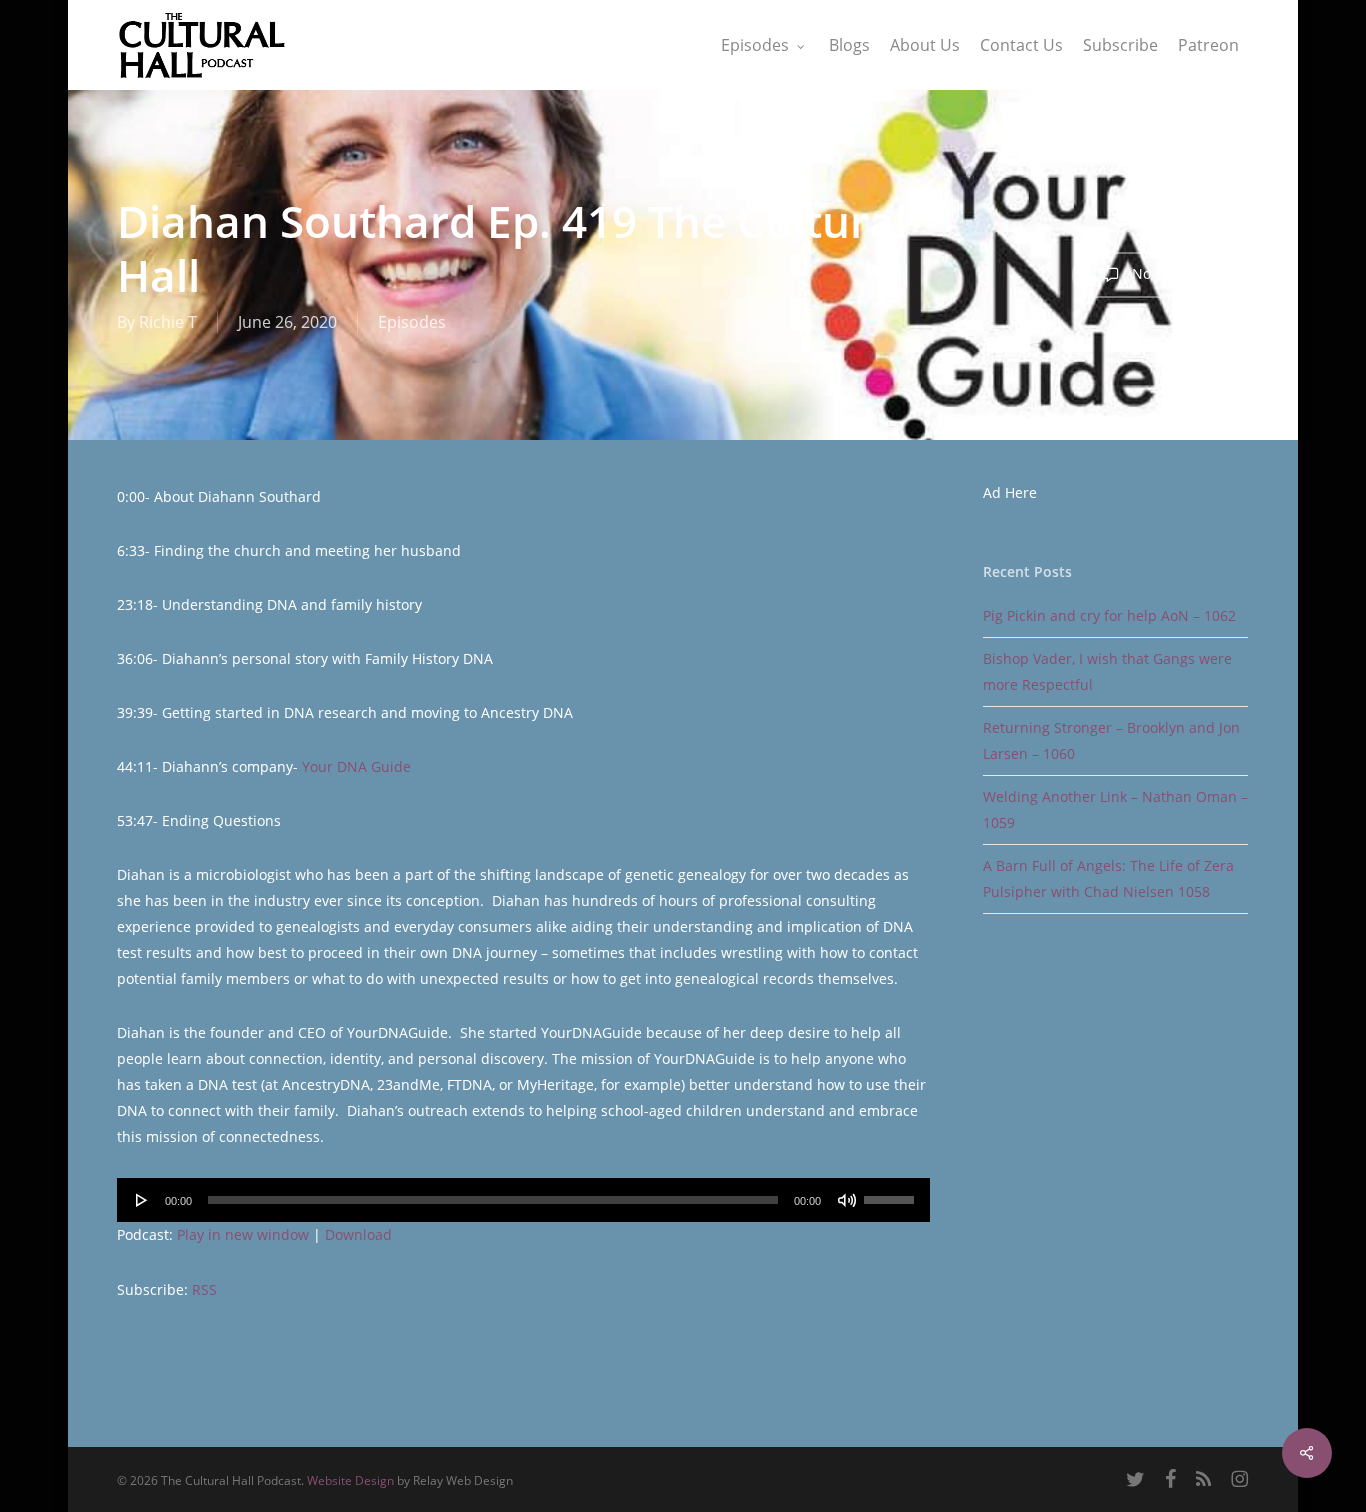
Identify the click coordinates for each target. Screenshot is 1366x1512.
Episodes (412, 322)
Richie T (168, 322)
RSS (204, 1289)
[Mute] (847, 1200)
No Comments (1177, 273)
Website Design (350, 1480)
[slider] (892, 1193)
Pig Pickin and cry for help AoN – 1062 (1109, 615)
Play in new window (243, 1234)
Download (358, 1234)
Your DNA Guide (356, 766)
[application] (523, 1200)
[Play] (142, 1200)
